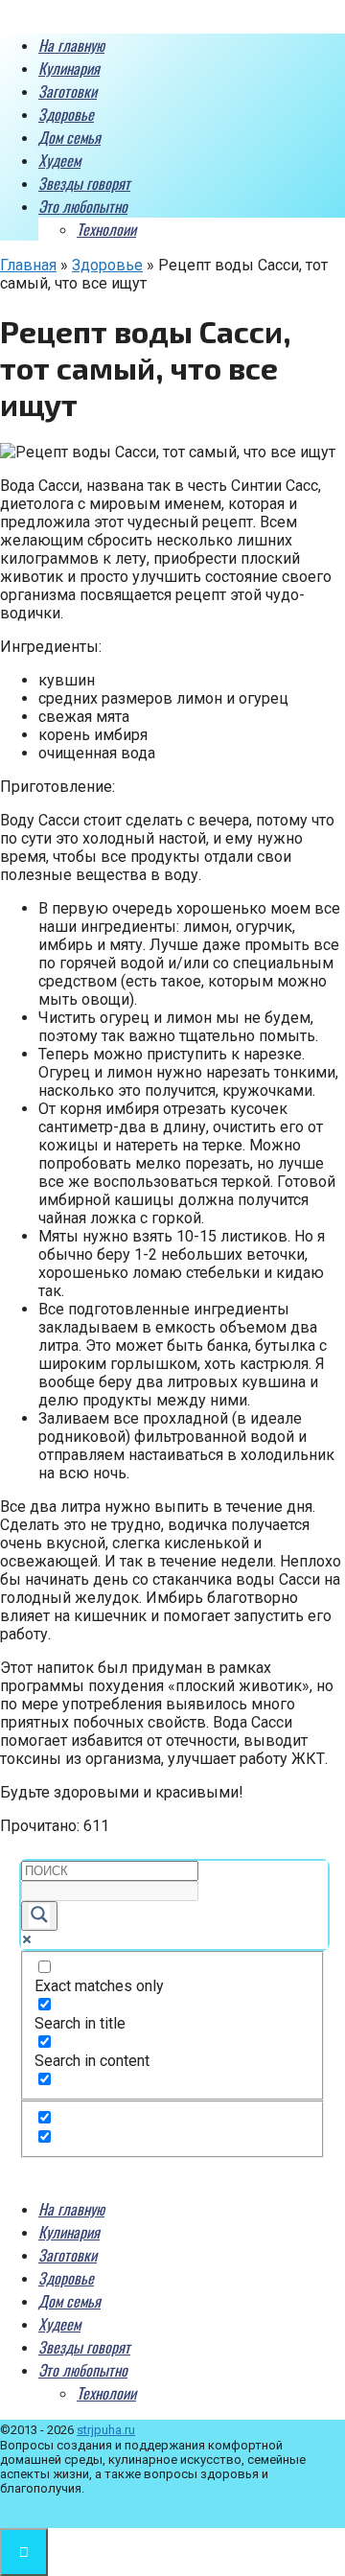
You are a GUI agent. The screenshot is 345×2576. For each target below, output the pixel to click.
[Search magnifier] (39, 1916)
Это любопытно (83, 206)
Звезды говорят (84, 183)
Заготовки (68, 91)
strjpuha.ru (106, 2430)
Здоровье (66, 114)
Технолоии (106, 229)
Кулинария (69, 68)
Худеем (59, 160)
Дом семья (69, 137)
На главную (71, 45)
